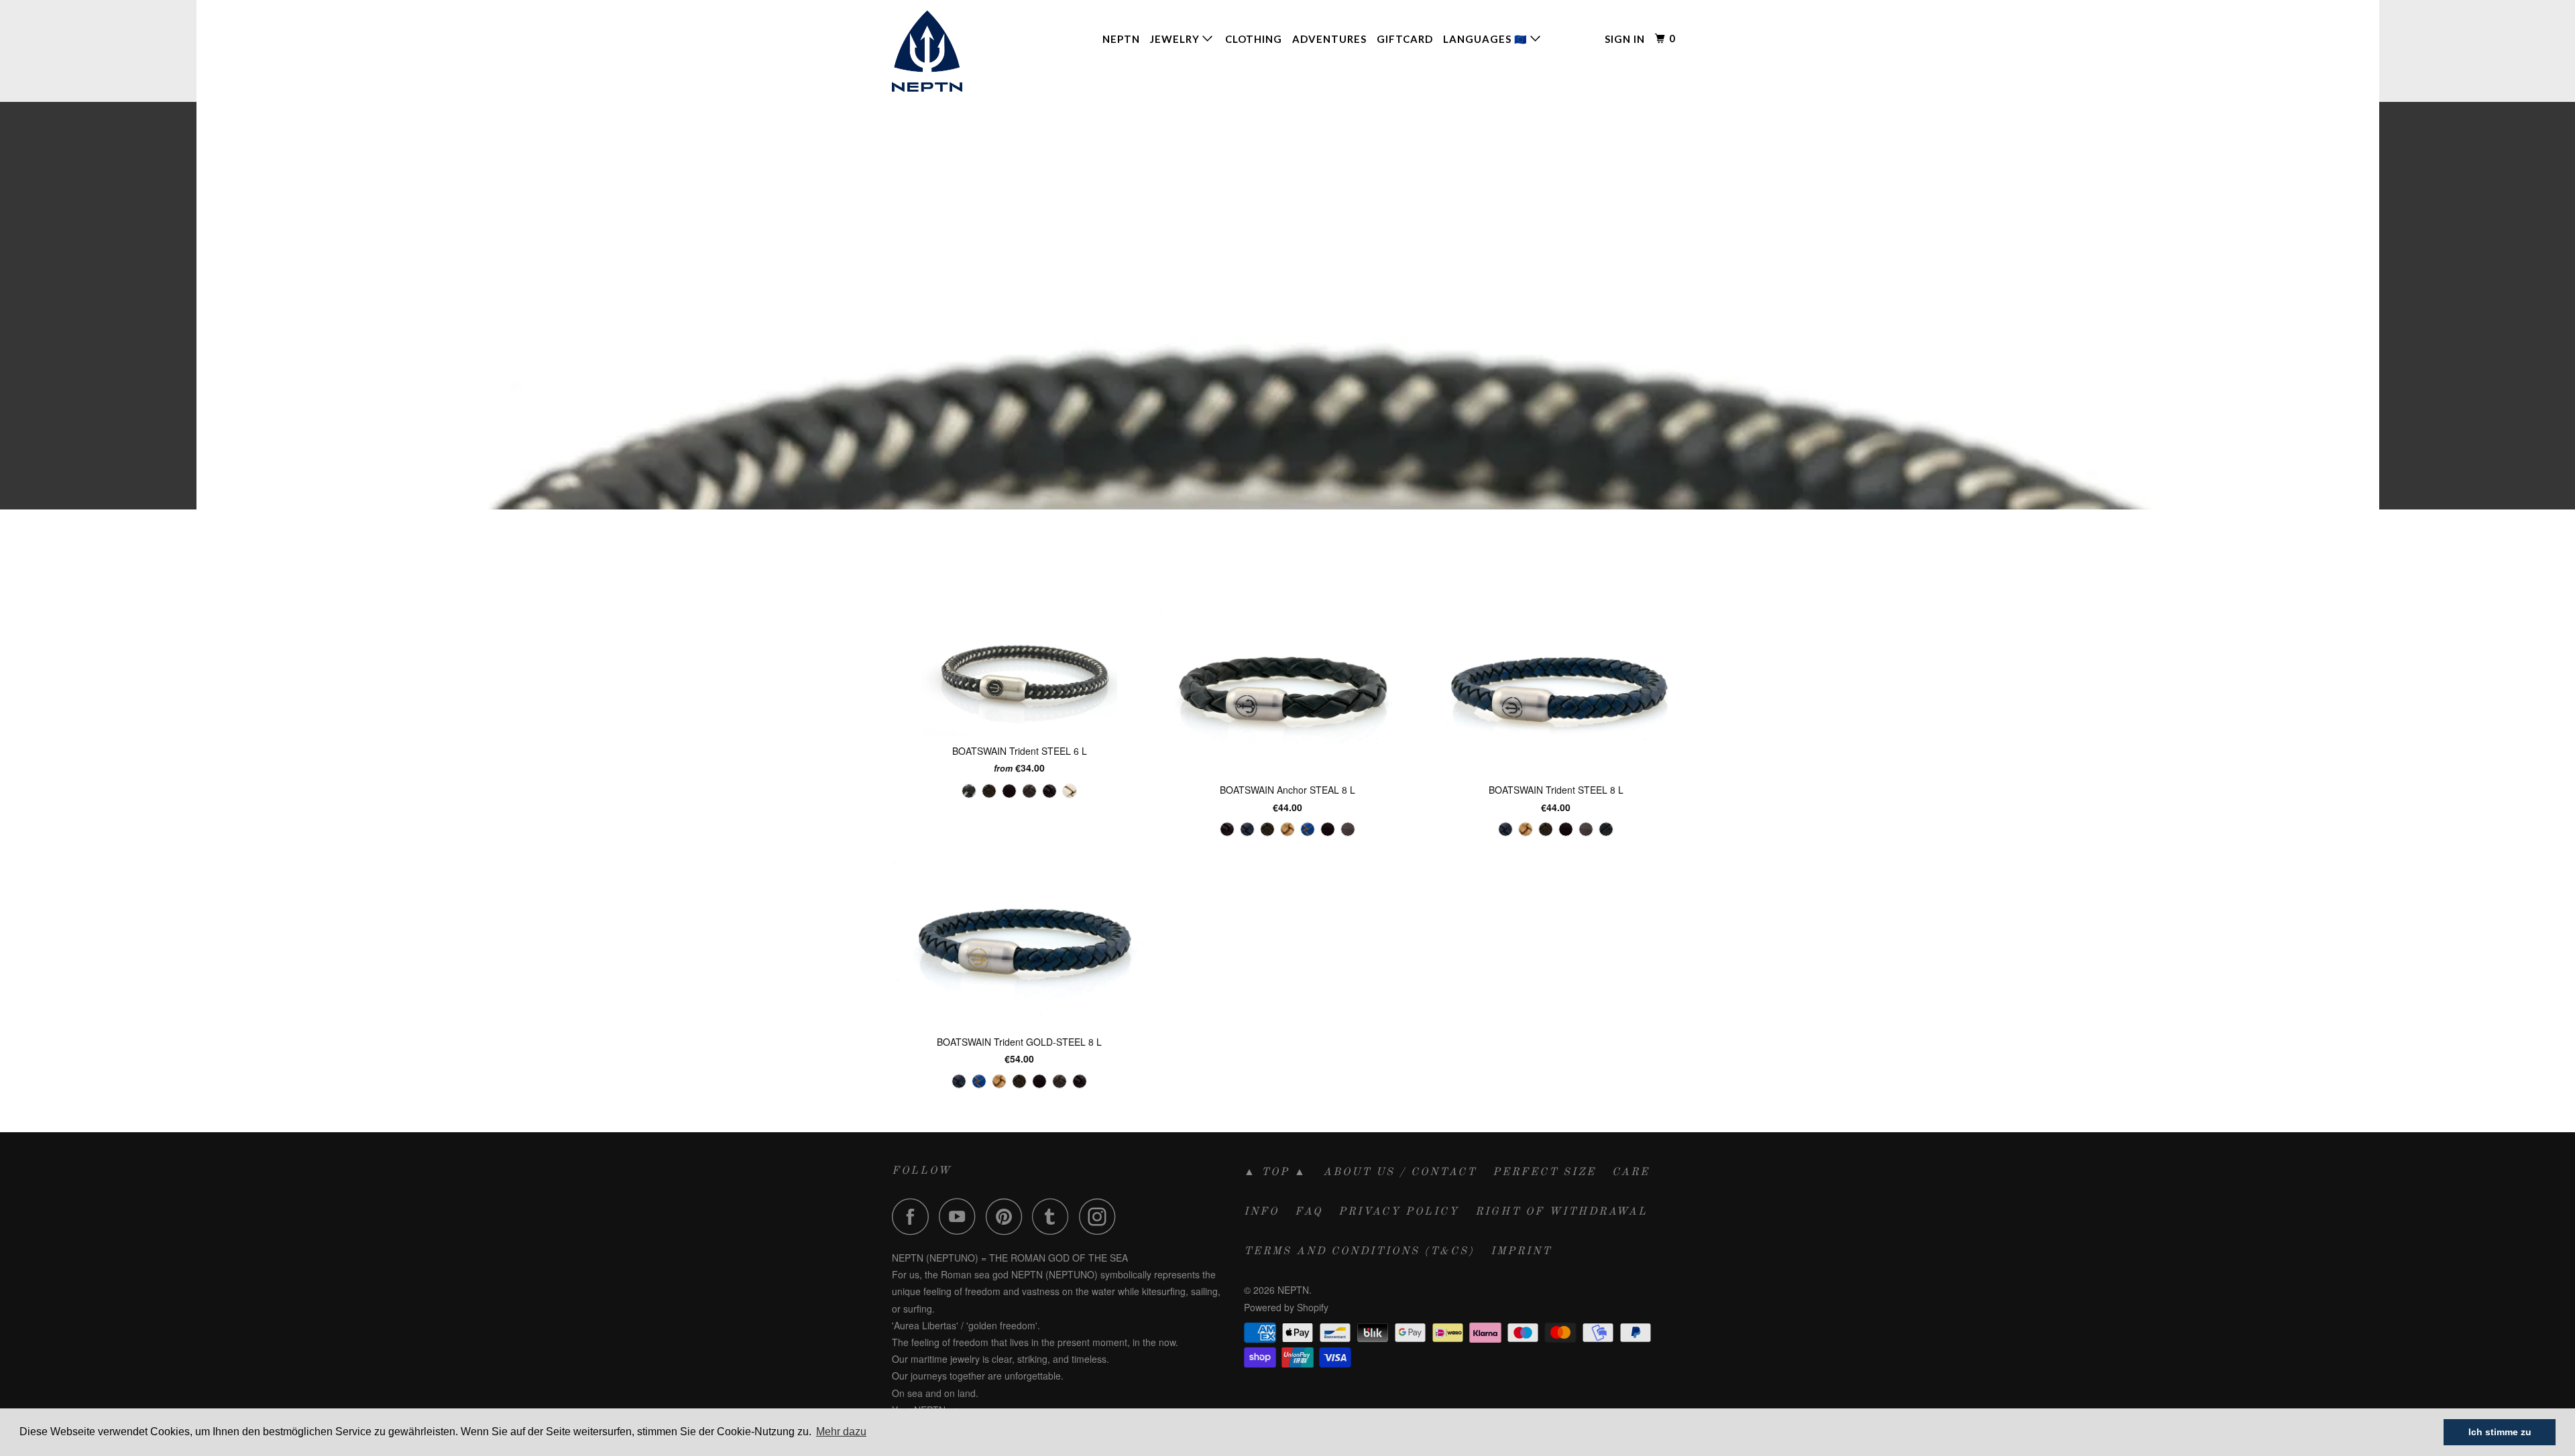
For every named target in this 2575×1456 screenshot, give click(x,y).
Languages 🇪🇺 (1487, 39)
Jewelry (1176, 39)
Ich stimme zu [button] (2500, 1432)
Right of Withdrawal (1561, 1212)
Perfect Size (1544, 1172)
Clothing (1254, 39)
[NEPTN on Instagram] (1101, 1216)
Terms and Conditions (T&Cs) (1359, 1252)
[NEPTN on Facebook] (914, 1216)
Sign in (1625, 39)
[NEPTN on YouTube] (961, 1216)
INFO (1261, 1212)
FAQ (1309, 1212)
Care (1631, 1172)
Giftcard (1405, 39)
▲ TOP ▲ (1275, 1172)
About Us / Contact (1400, 1172)
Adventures (1329, 39)
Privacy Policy (1399, 1212)
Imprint (1521, 1252)
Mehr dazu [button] (841, 1432)
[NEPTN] (961, 51)
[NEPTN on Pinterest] (1008, 1216)
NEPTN (1121, 39)
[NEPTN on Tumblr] (1054, 1216)
